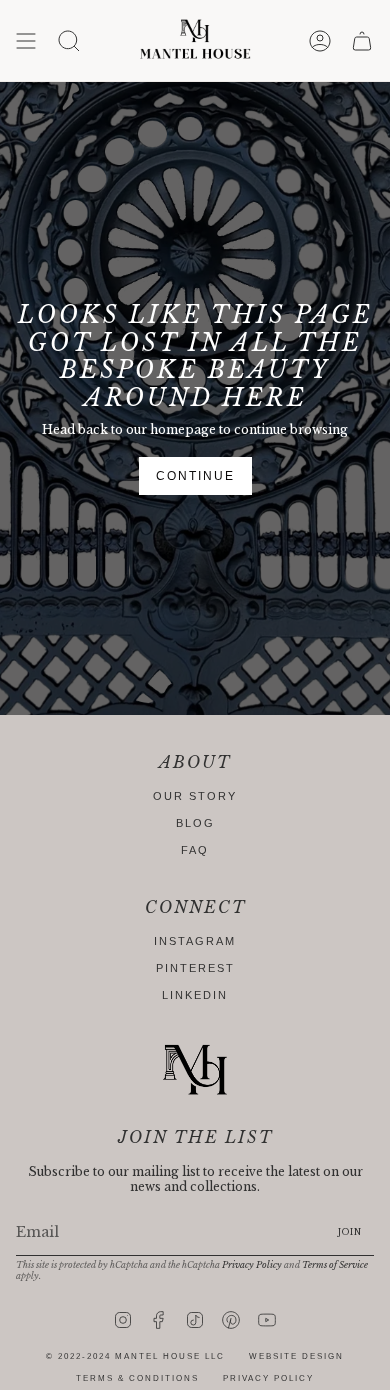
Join (350, 1232)
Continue (195, 476)
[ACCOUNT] (320, 40)
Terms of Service (335, 1264)
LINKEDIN (195, 995)
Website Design (296, 1356)
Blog (195, 823)
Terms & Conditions (137, 1378)
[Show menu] (26, 40)
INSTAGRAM (195, 941)
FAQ (195, 850)
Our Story (195, 796)
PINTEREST (195, 968)
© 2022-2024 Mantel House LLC (135, 1356)
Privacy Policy (252, 1264)
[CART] (362, 40)
